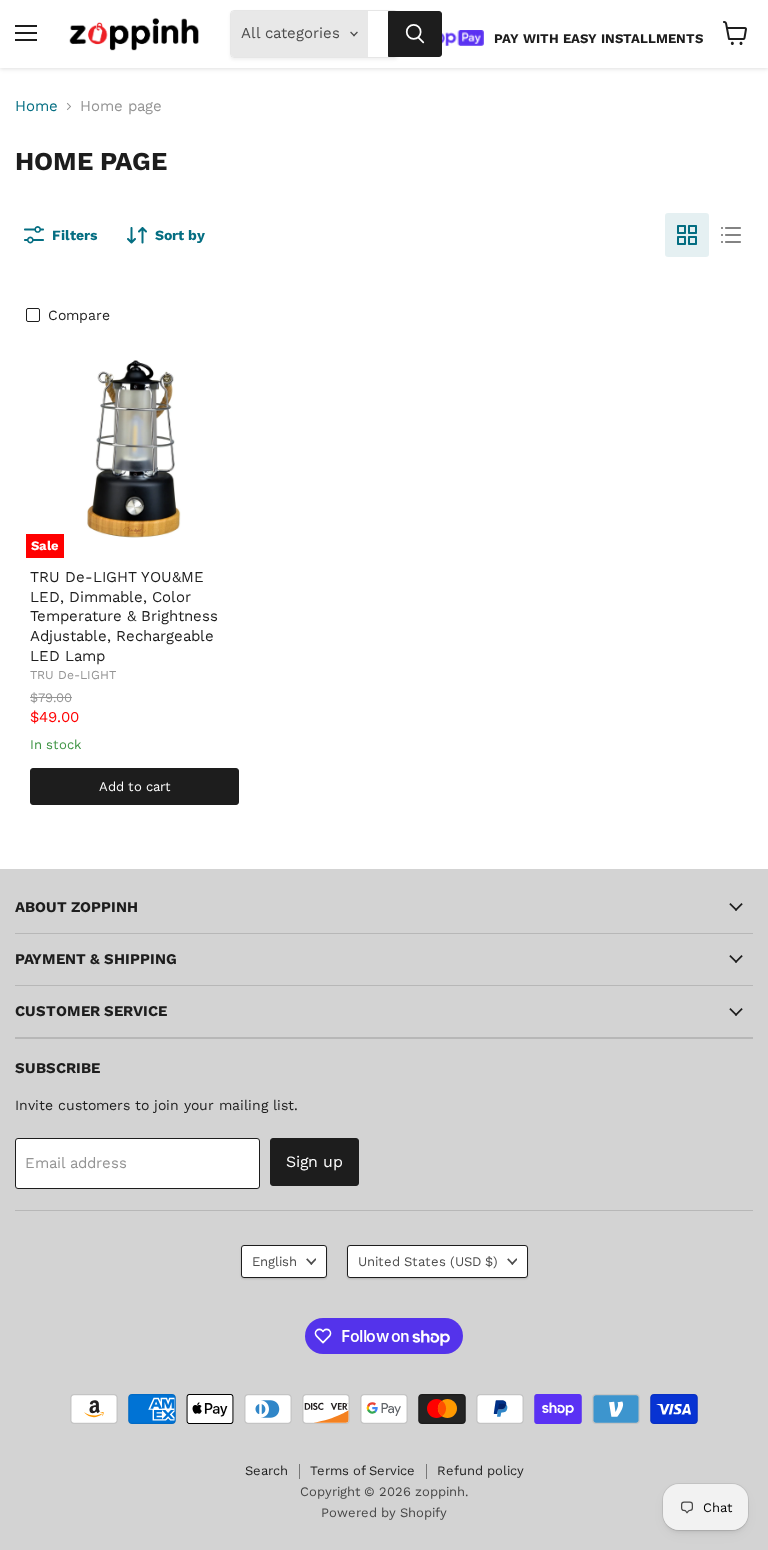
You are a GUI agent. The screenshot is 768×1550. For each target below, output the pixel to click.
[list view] (731, 235)
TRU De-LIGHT (73, 675)
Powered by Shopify (384, 1512)
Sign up (314, 1161)
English (274, 1261)
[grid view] (687, 235)
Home (36, 106)
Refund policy (480, 1470)
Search (266, 1470)
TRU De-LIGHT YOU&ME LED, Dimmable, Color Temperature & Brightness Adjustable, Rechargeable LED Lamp (124, 616)
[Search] (415, 34)
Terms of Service (362, 1470)
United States (428, 1261)
